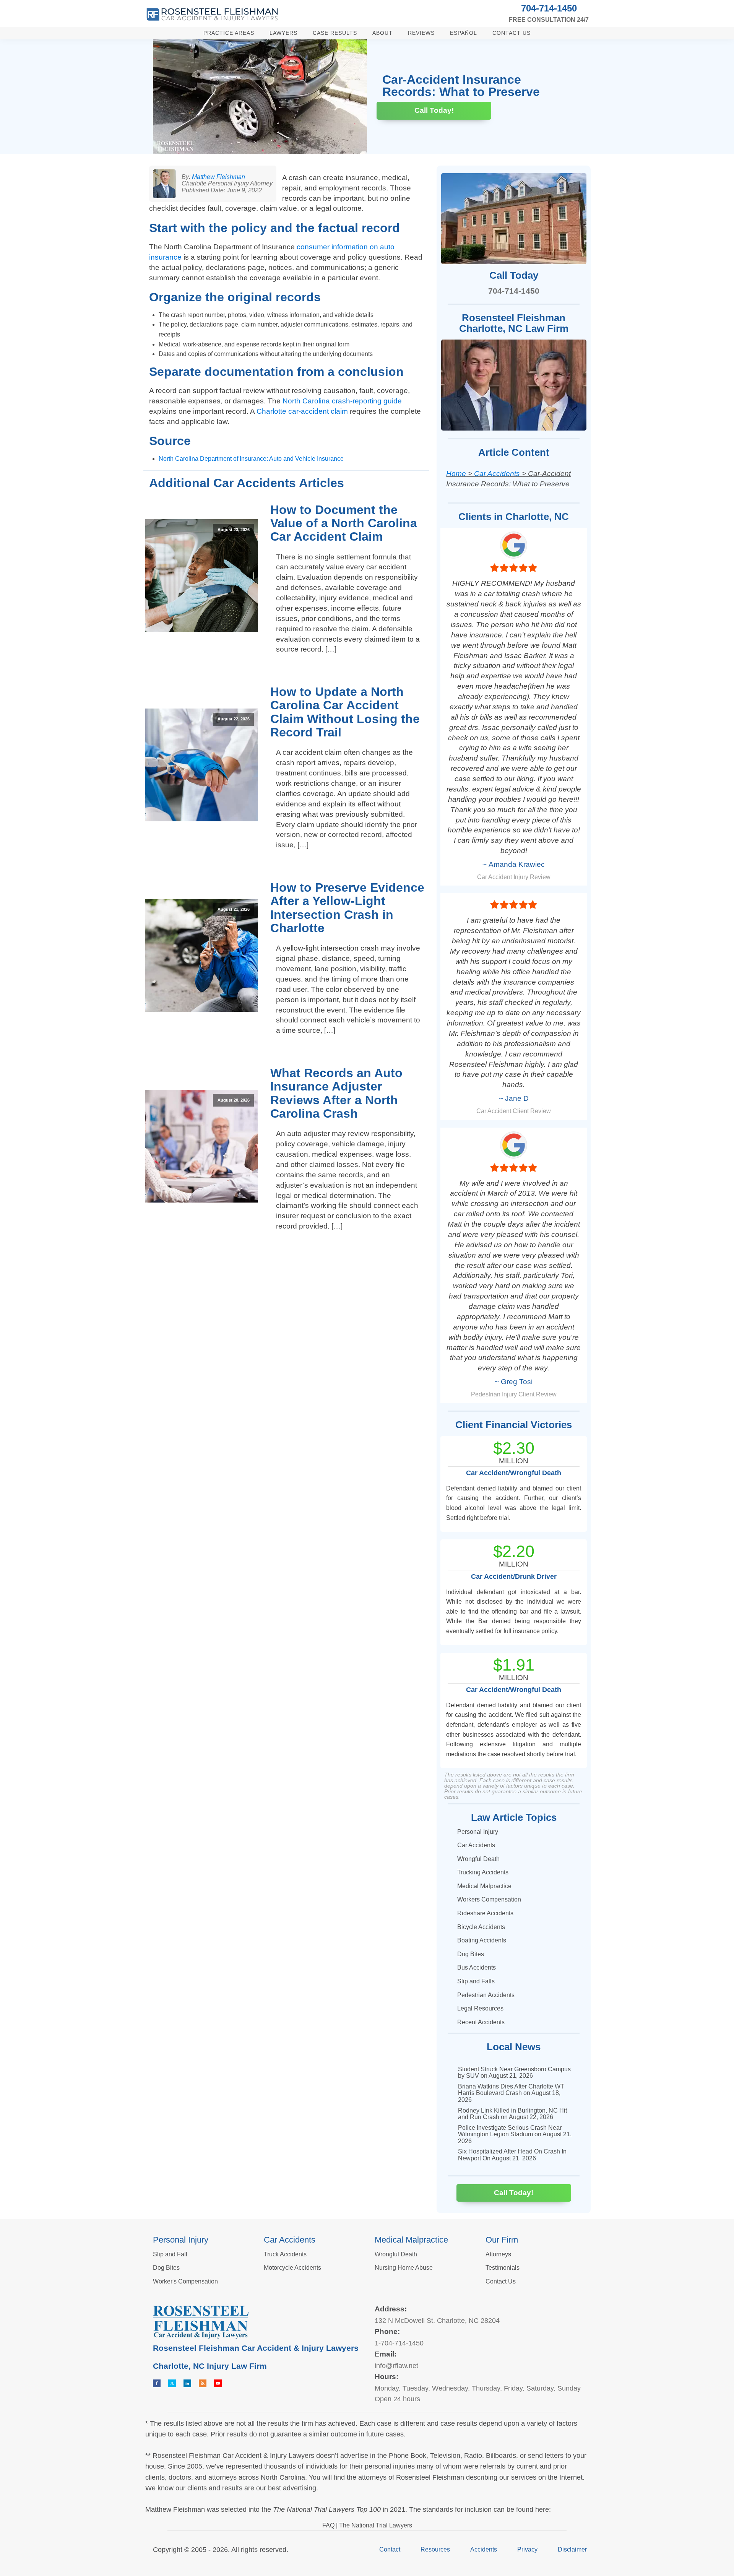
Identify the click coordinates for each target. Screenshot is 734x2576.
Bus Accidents (477, 1967)
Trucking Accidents (483, 1872)
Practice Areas (229, 33)
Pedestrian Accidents (486, 1995)
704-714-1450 (549, 8)
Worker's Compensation (185, 2281)
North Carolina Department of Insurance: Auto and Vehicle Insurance (251, 459)
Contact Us (512, 33)
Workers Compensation (489, 1899)
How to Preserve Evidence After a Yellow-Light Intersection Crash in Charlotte (347, 908)
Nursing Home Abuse (404, 2268)
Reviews (421, 33)
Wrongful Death (478, 1859)
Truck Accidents (285, 2254)
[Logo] (212, 14)
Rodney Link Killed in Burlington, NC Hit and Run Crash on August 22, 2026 (512, 2114)
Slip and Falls (476, 1981)
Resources (435, 2549)
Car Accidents (497, 474)
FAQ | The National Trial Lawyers (367, 2525)
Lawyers (283, 33)
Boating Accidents (482, 1940)
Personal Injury (478, 1832)
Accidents (484, 2549)
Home (456, 474)
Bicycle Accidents (481, 1927)
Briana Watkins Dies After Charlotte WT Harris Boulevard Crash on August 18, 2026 (511, 2093)
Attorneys (498, 2254)
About (382, 33)
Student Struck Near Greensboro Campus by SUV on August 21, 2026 (514, 2073)
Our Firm (502, 2240)
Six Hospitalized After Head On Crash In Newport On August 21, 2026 (512, 2155)
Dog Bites (471, 1954)
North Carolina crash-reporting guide (342, 401)
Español (464, 33)
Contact (390, 2549)
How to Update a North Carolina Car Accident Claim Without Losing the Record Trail (345, 712)
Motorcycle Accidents (292, 2268)
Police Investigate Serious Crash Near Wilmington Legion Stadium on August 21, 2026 (515, 2134)
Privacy (527, 2549)
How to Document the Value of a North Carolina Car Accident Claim (344, 523)
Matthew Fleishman (218, 177)
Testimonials (503, 2268)
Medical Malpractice (484, 1886)
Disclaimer (572, 2549)
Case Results (335, 33)
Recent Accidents (481, 2022)
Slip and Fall (170, 2254)
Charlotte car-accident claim (302, 411)
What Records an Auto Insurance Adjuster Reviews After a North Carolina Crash (336, 1093)
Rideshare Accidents (485, 1913)
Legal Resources (480, 2008)
